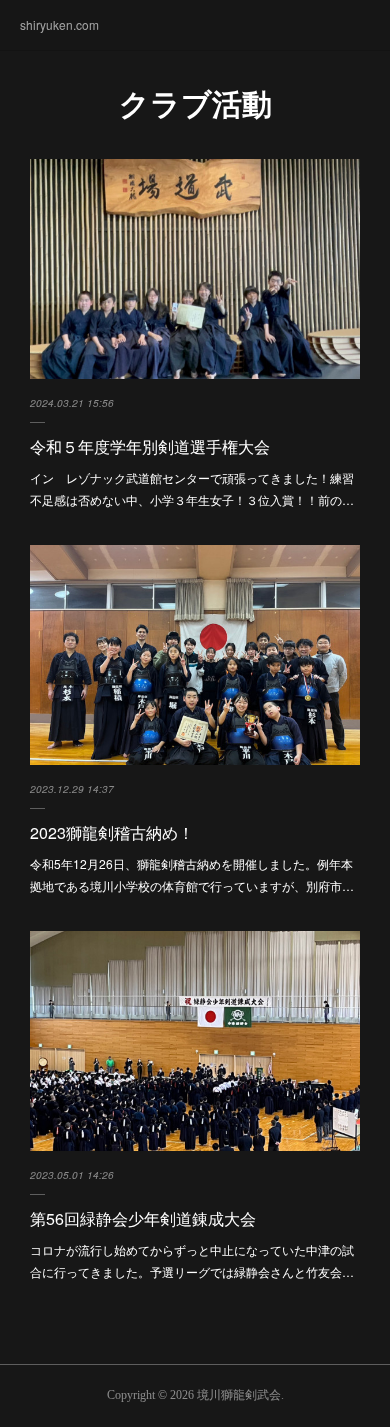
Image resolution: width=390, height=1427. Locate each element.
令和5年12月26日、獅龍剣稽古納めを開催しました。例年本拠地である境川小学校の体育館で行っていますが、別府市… (192, 874)
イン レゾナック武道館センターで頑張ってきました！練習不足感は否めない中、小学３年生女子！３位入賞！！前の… (192, 488)
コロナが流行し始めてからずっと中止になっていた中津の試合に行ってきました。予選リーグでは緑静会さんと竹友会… (192, 1260)
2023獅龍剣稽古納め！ (112, 832)
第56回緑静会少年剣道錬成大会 (143, 1218)
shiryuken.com (59, 24)
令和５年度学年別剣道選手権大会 (150, 446)
